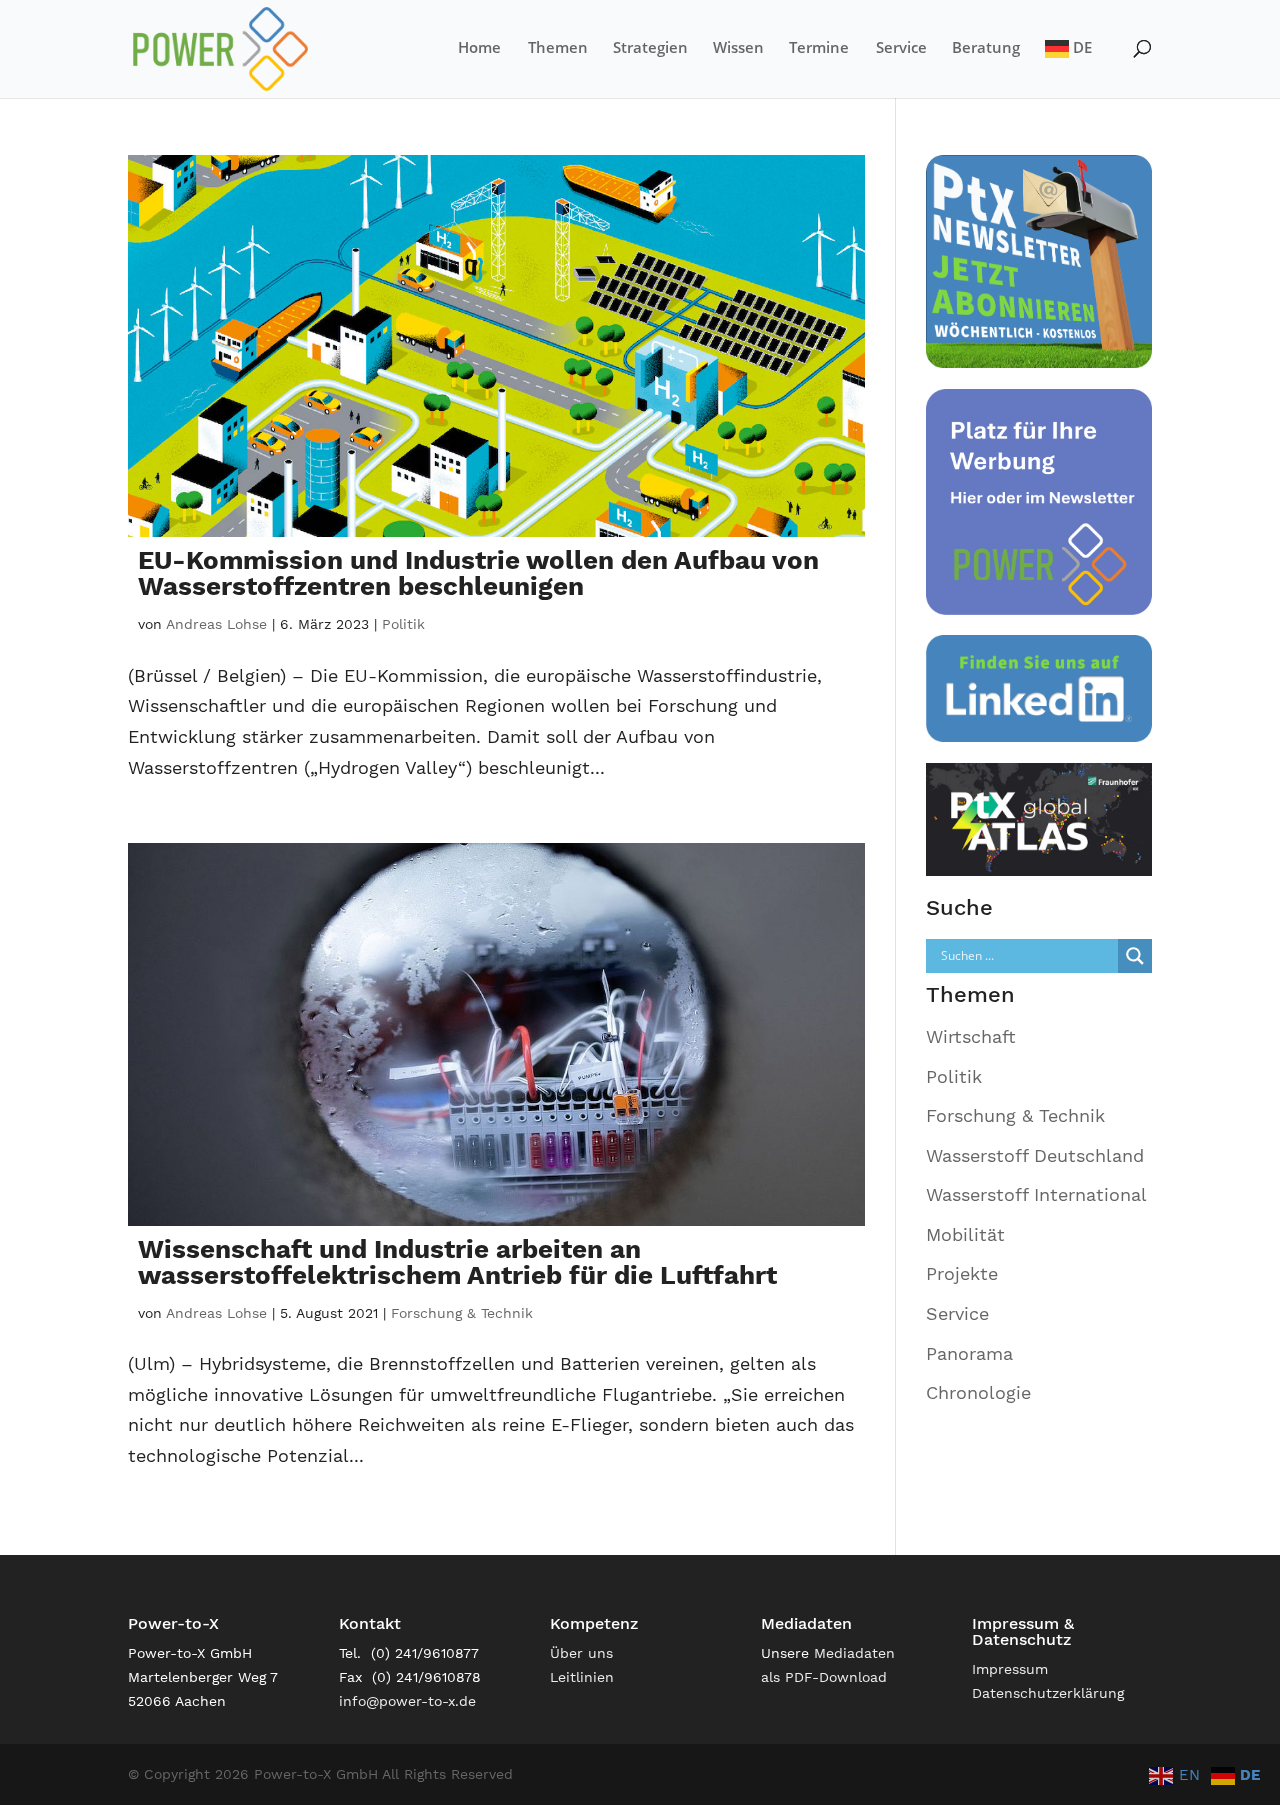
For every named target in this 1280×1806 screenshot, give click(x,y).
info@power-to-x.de (407, 1701)
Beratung (986, 48)
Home (479, 48)
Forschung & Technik (462, 1313)
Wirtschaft (971, 1036)
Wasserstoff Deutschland (1035, 1155)
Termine (819, 48)
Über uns (581, 1653)
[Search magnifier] (1135, 956)
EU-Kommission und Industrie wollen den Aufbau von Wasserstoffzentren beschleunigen (478, 573)
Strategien (650, 48)
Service (901, 48)
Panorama (969, 1353)
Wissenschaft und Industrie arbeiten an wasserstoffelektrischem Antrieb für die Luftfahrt (457, 1262)
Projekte (962, 1273)
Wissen (738, 48)
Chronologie (978, 1392)
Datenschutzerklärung (1048, 1693)
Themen (558, 48)
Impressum (1010, 1669)
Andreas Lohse (216, 624)
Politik (403, 624)
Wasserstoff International (1036, 1194)
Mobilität (965, 1234)
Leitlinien (582, 1677)
